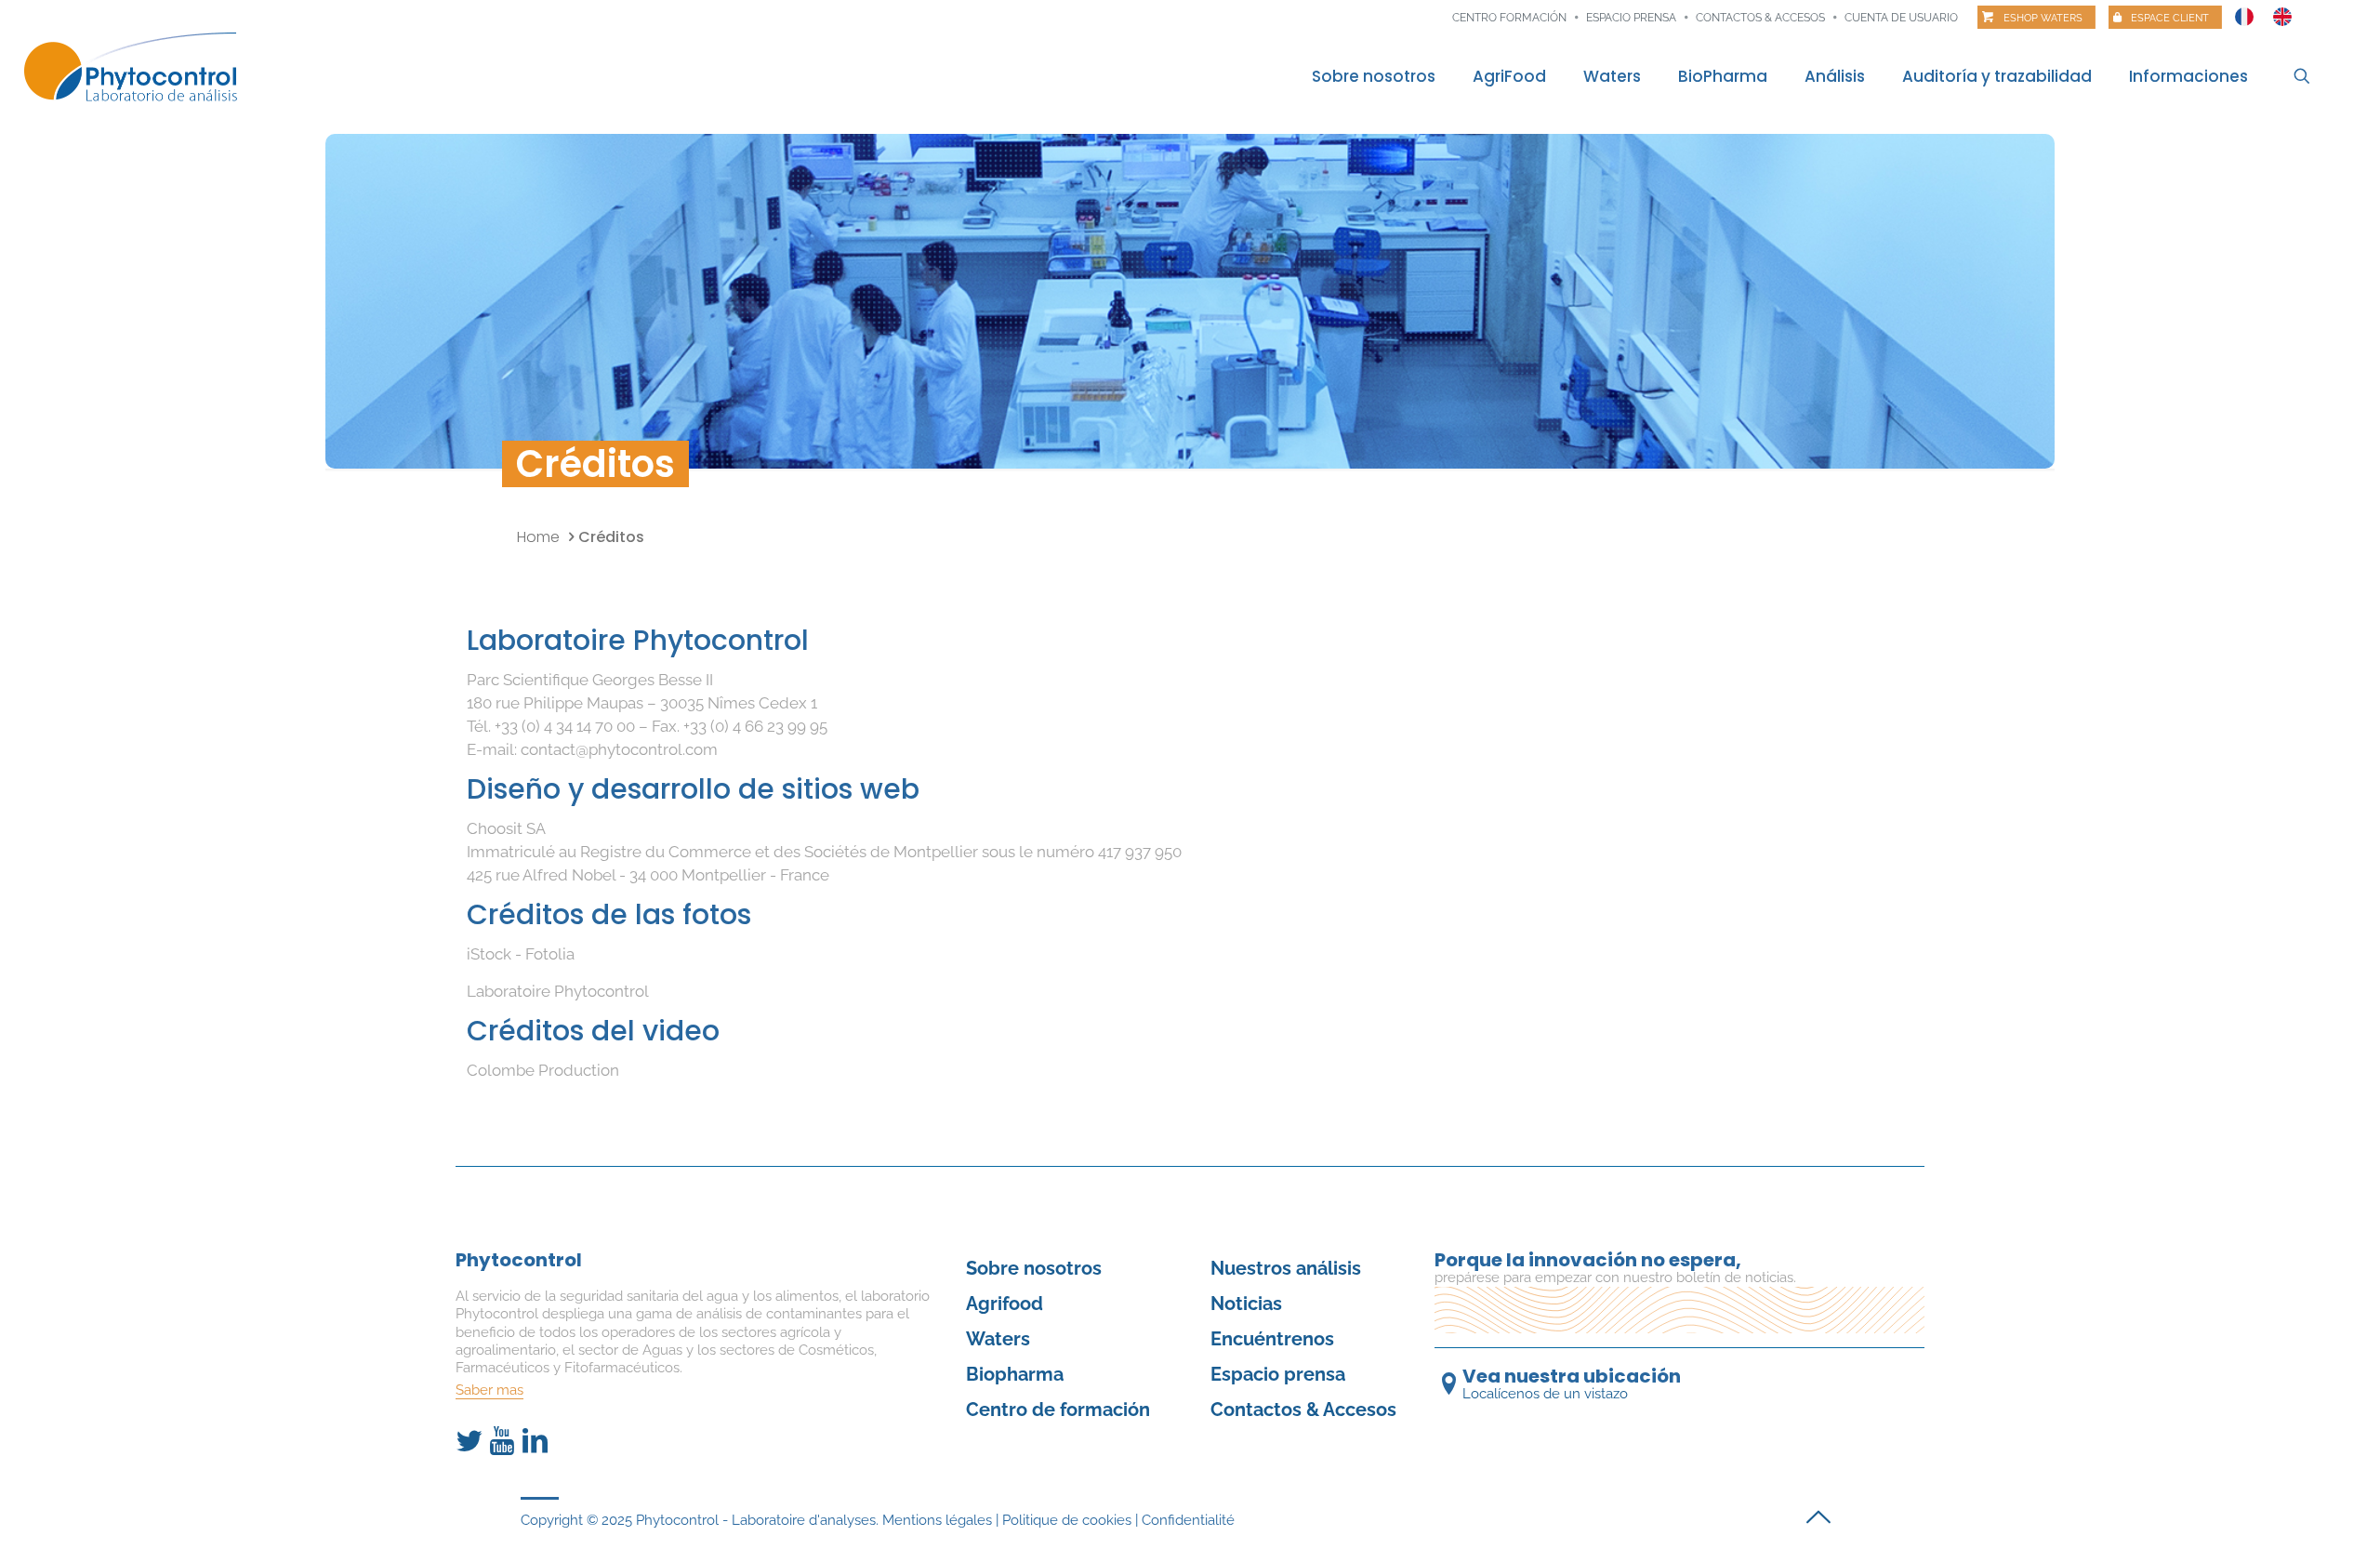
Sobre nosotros (1034, 1268)
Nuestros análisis (1286, 1268)
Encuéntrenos (1272, 1339)
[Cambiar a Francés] (2244, 12)
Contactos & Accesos (1760, 18)
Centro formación (1509, 18)
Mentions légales (937, 1520)
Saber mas (489, 1390)
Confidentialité (1188, 1520)
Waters (998, 1339)
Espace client (2170, 18)
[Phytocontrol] (143, 68)
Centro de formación (1058, 1410)
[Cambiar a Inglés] (2282, 12)
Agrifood (1005, 1304)
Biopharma (1015, 1374)
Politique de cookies (1067, 1520)
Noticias (1246, 1304)
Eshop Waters (2043, 18)
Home (538, 537)
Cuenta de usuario (1901, 18)
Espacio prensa (1631, 18)
